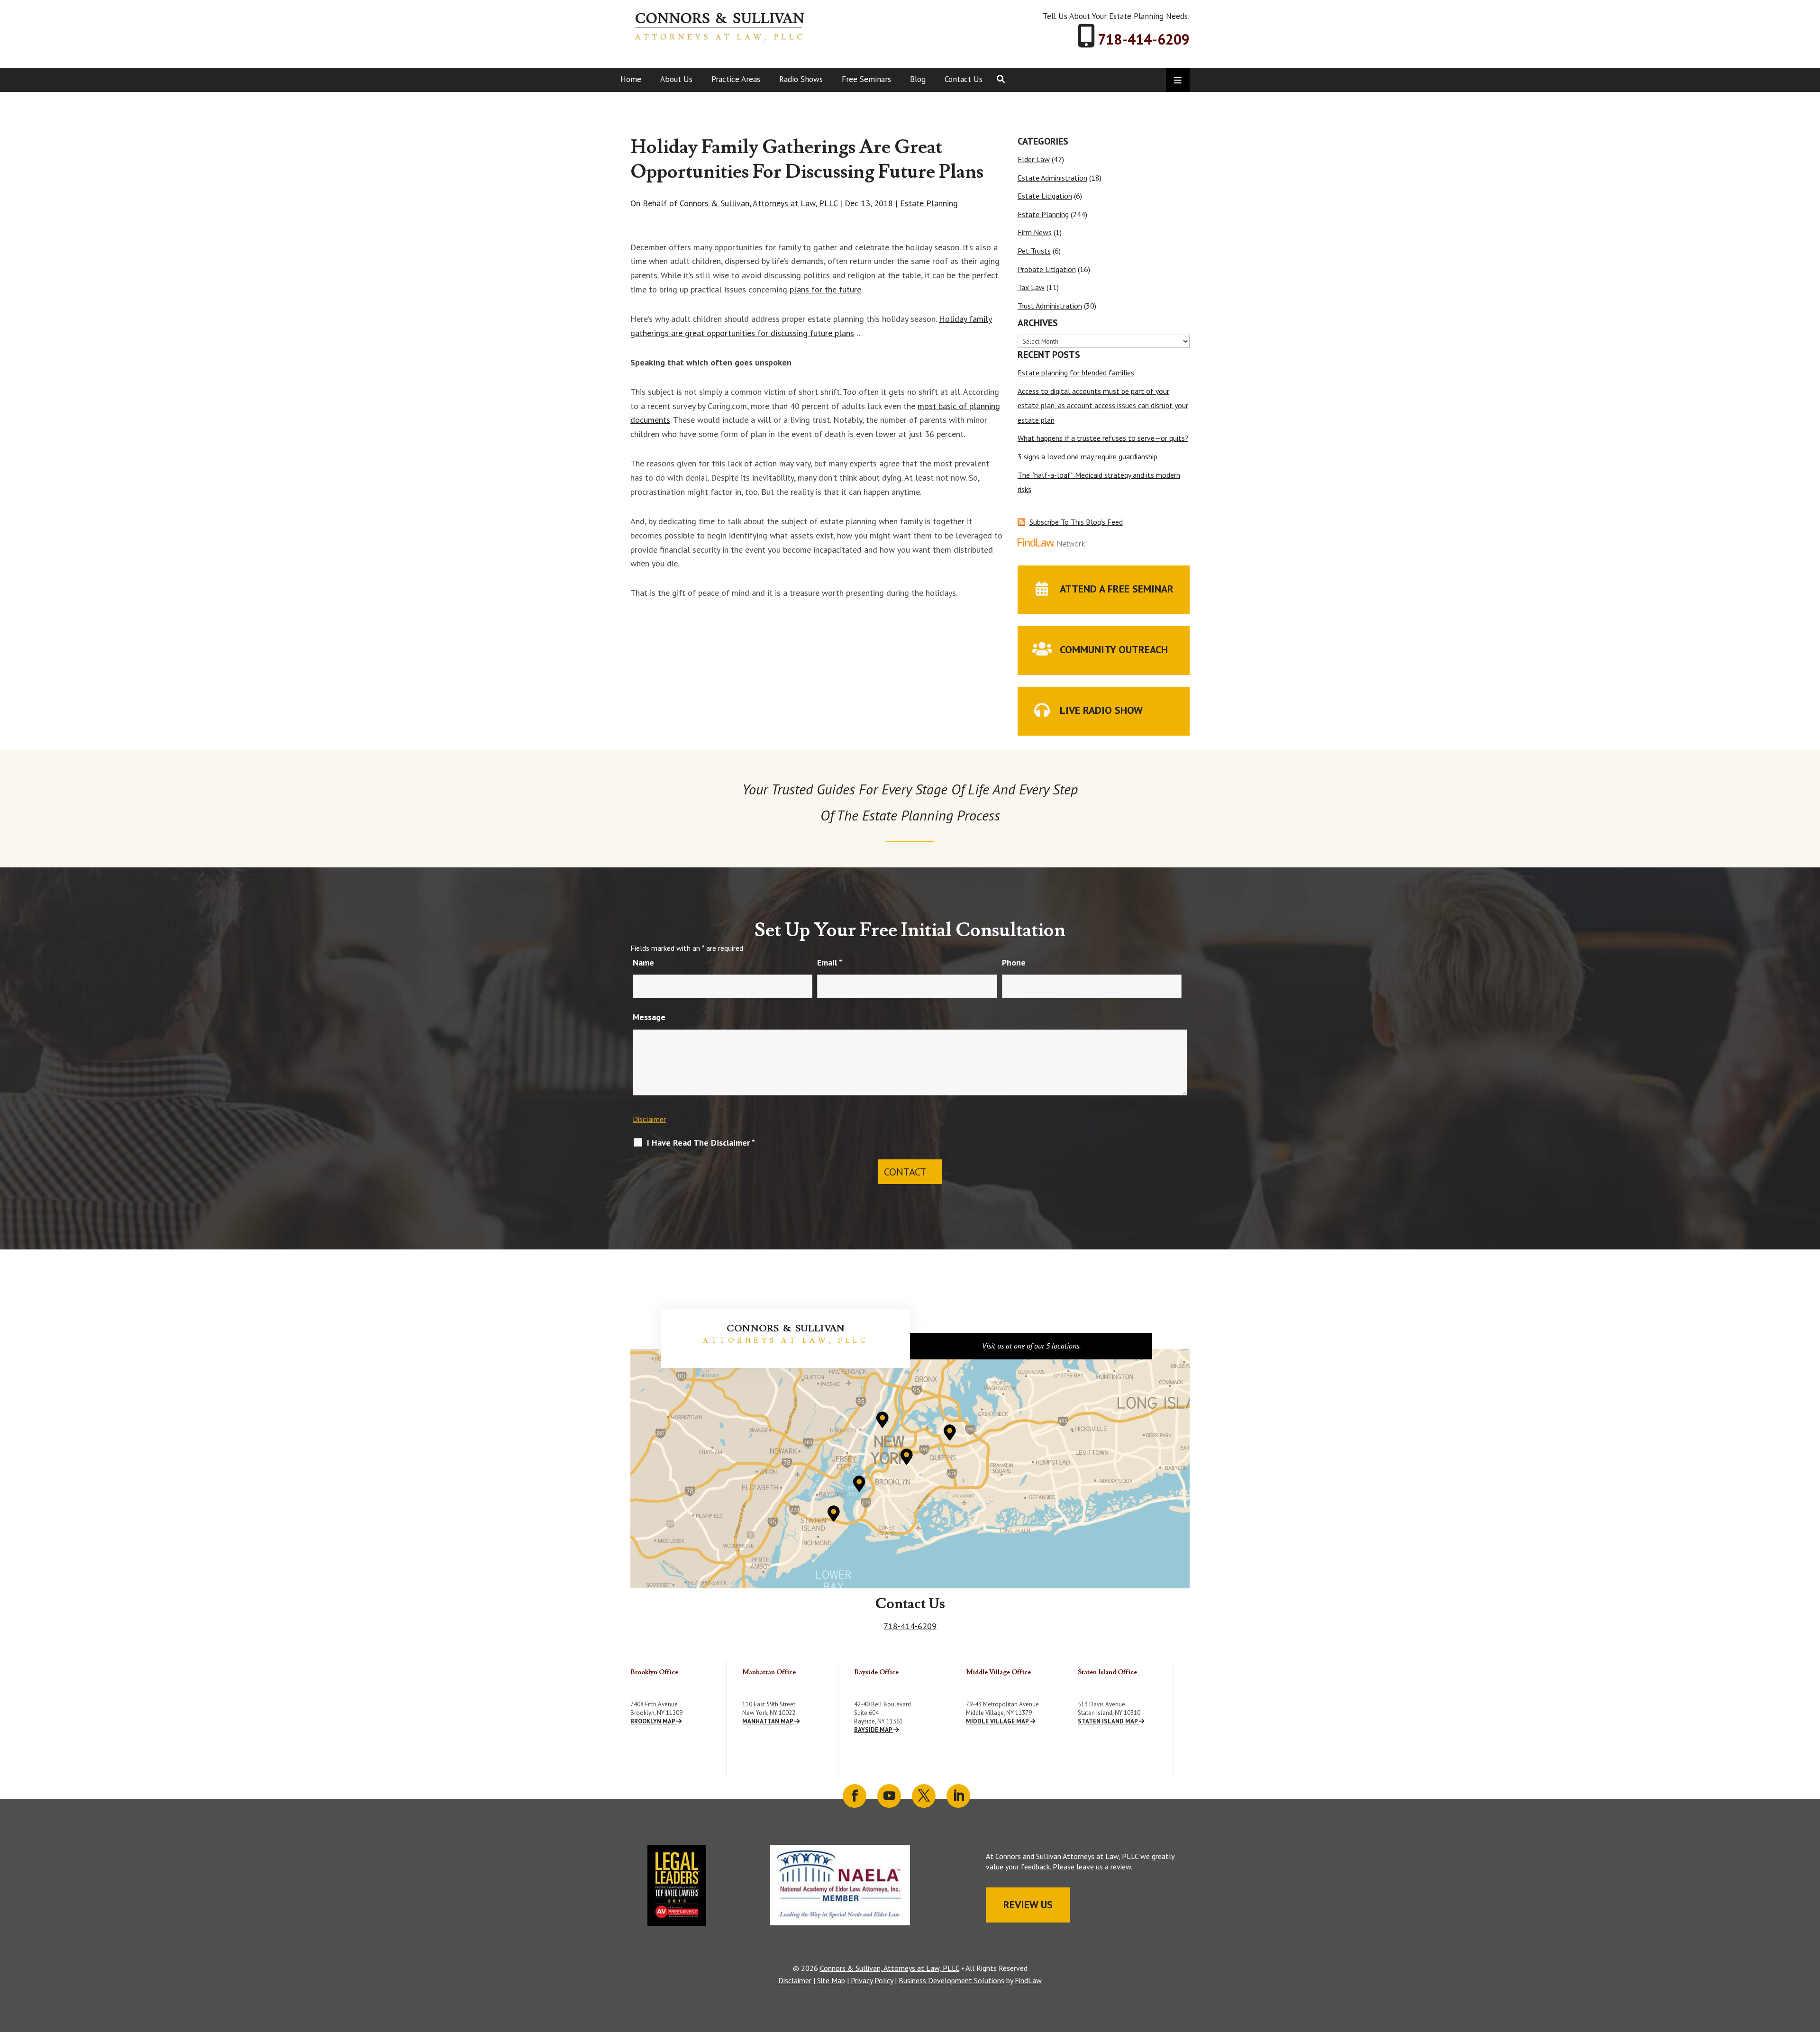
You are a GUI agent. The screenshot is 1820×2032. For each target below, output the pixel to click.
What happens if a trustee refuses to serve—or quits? (1103, 438)
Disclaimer (649, 1119)
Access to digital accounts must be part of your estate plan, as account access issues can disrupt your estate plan (1103, 405)
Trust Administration (1050, 306)
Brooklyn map (653, 1721)
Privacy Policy (872, 1980)
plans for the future (825, 289)
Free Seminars (866, 79)
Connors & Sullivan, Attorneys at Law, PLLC (759, 203)
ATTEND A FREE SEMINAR (1117, 589)
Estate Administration (1052, 178)
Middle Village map (998, 1721)
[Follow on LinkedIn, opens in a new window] (958, 1796)
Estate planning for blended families (1076, 373)
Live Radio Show (1101, 710)
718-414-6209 (1144, 39)
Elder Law (1034, 159)
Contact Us (964, 79)
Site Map (831, 1980)
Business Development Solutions (951, 1980)
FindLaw (1028, 1980)
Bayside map (874, 1730)
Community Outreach (1114, 649)
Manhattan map (768, 1721)
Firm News (1035, 232)
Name (643, 962)
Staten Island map (1108, 1721)
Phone (1014, 962)
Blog (918, 79)
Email (830, 962)
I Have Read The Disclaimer (701, 1143)
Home (631, 79)
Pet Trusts (1034, 251)
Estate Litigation (1045, 196)
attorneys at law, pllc (786, 1341)
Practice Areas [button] (736, 79)
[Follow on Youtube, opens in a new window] (889, 1796)
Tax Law (1031, 287)
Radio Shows (801, 79)
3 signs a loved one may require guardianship (1087, 456)
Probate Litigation (1047, 269)
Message (649, 1017)
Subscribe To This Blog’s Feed (1076, 522)
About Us (676, 79)
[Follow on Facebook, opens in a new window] (855, 1796)
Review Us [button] (1028, 1904)
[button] (1811, 1963)
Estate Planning (929, 203)
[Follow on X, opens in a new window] (924, 1796)
